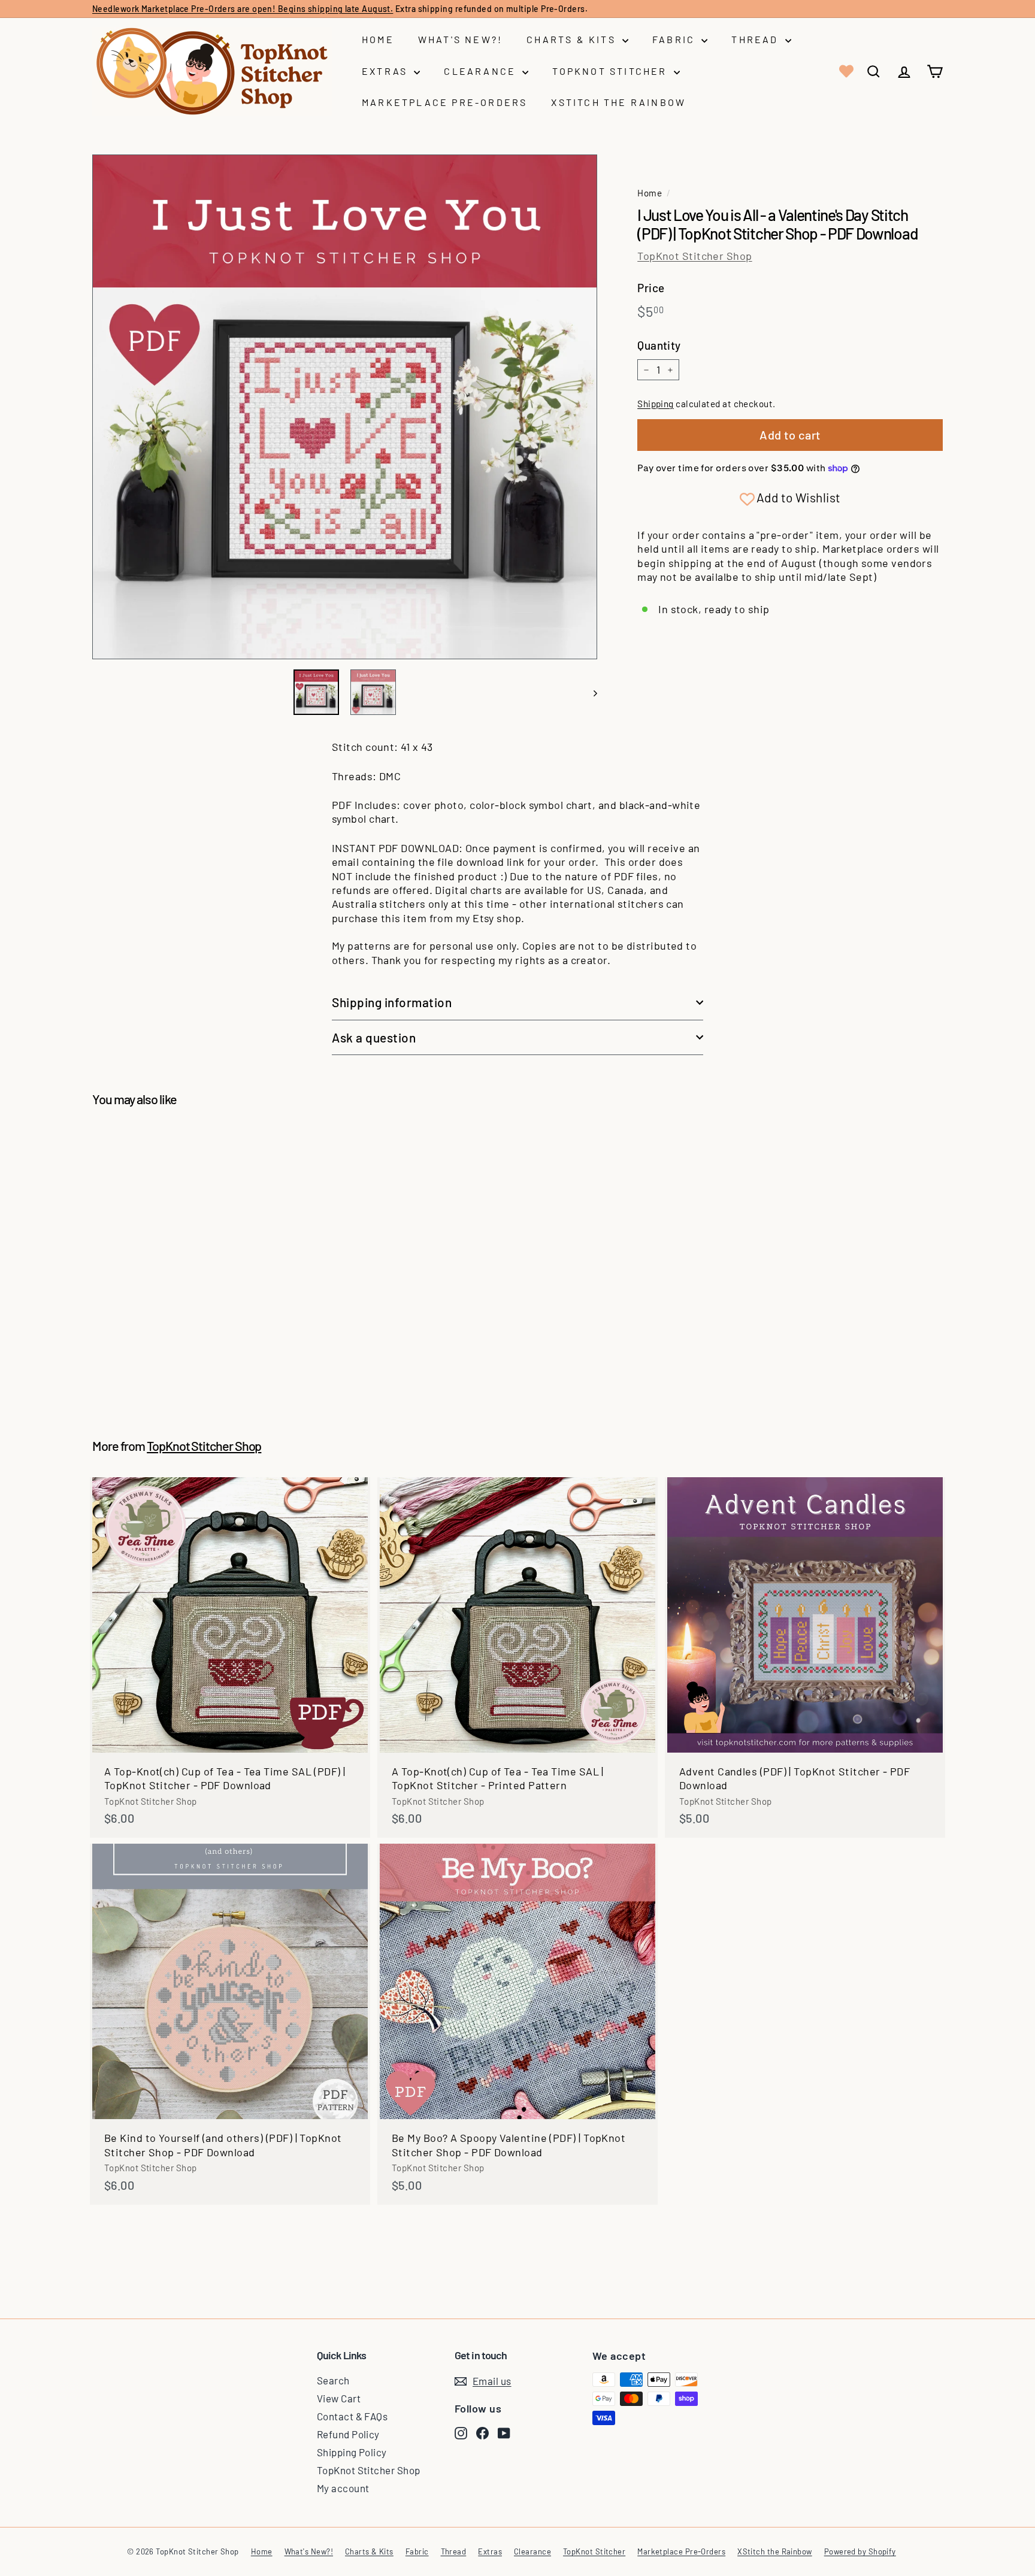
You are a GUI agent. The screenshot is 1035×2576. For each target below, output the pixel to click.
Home (378, 39)
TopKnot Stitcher (611, 71)
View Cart (339, 2398)
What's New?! (460, 39)
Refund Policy (348, 2434)
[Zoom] (345, 407)
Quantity (659, 345)
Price (651, 288)
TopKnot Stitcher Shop (694, 256)
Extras (386, 71)
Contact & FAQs (352, 2416)
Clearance (482, 71)
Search (333, 2380)
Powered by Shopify (860, 2551)
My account (343, 2488)
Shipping (656, 404)
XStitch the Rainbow (618, 102)
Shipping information (392, 1002)
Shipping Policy (352, 2452)
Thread (756, 39)
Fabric (675, 39)
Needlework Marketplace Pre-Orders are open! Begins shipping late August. (243, 9)
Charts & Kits (573, 39)
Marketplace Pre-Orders (444, 102)
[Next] (590, 692)
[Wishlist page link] (845, 71)
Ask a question (374, 1037)
